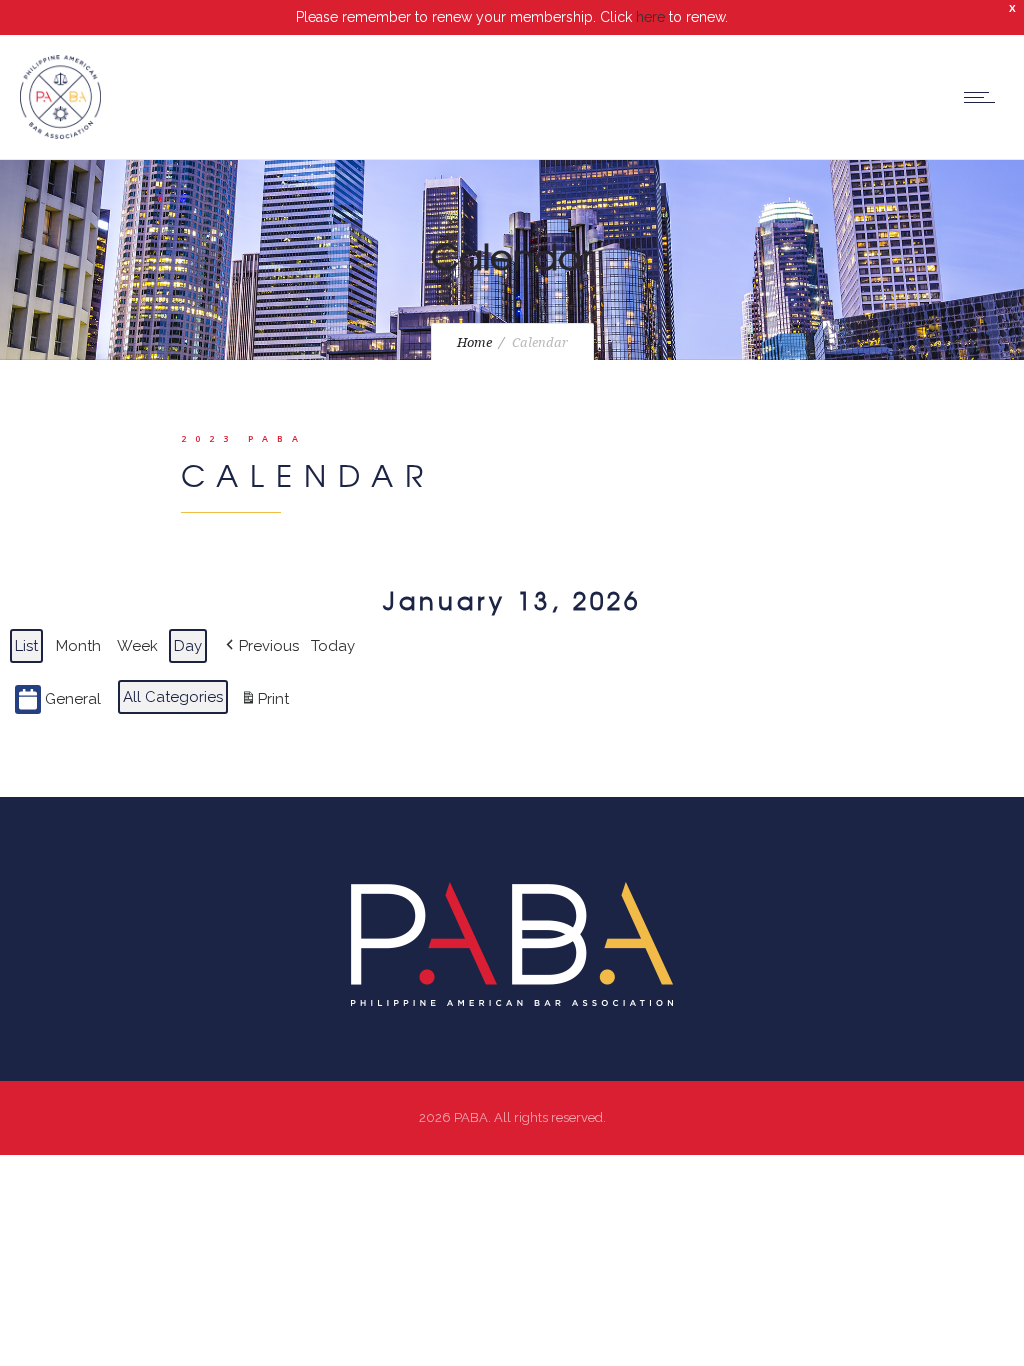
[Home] (60, 134)
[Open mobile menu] (984, 97)
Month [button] (78, 646)
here (650, 17)
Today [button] (333, 646)
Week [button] (137, 646)
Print (264, 703)
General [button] (73, 699)
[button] (260, 646)
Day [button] (188, 646)
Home (474, 342)
